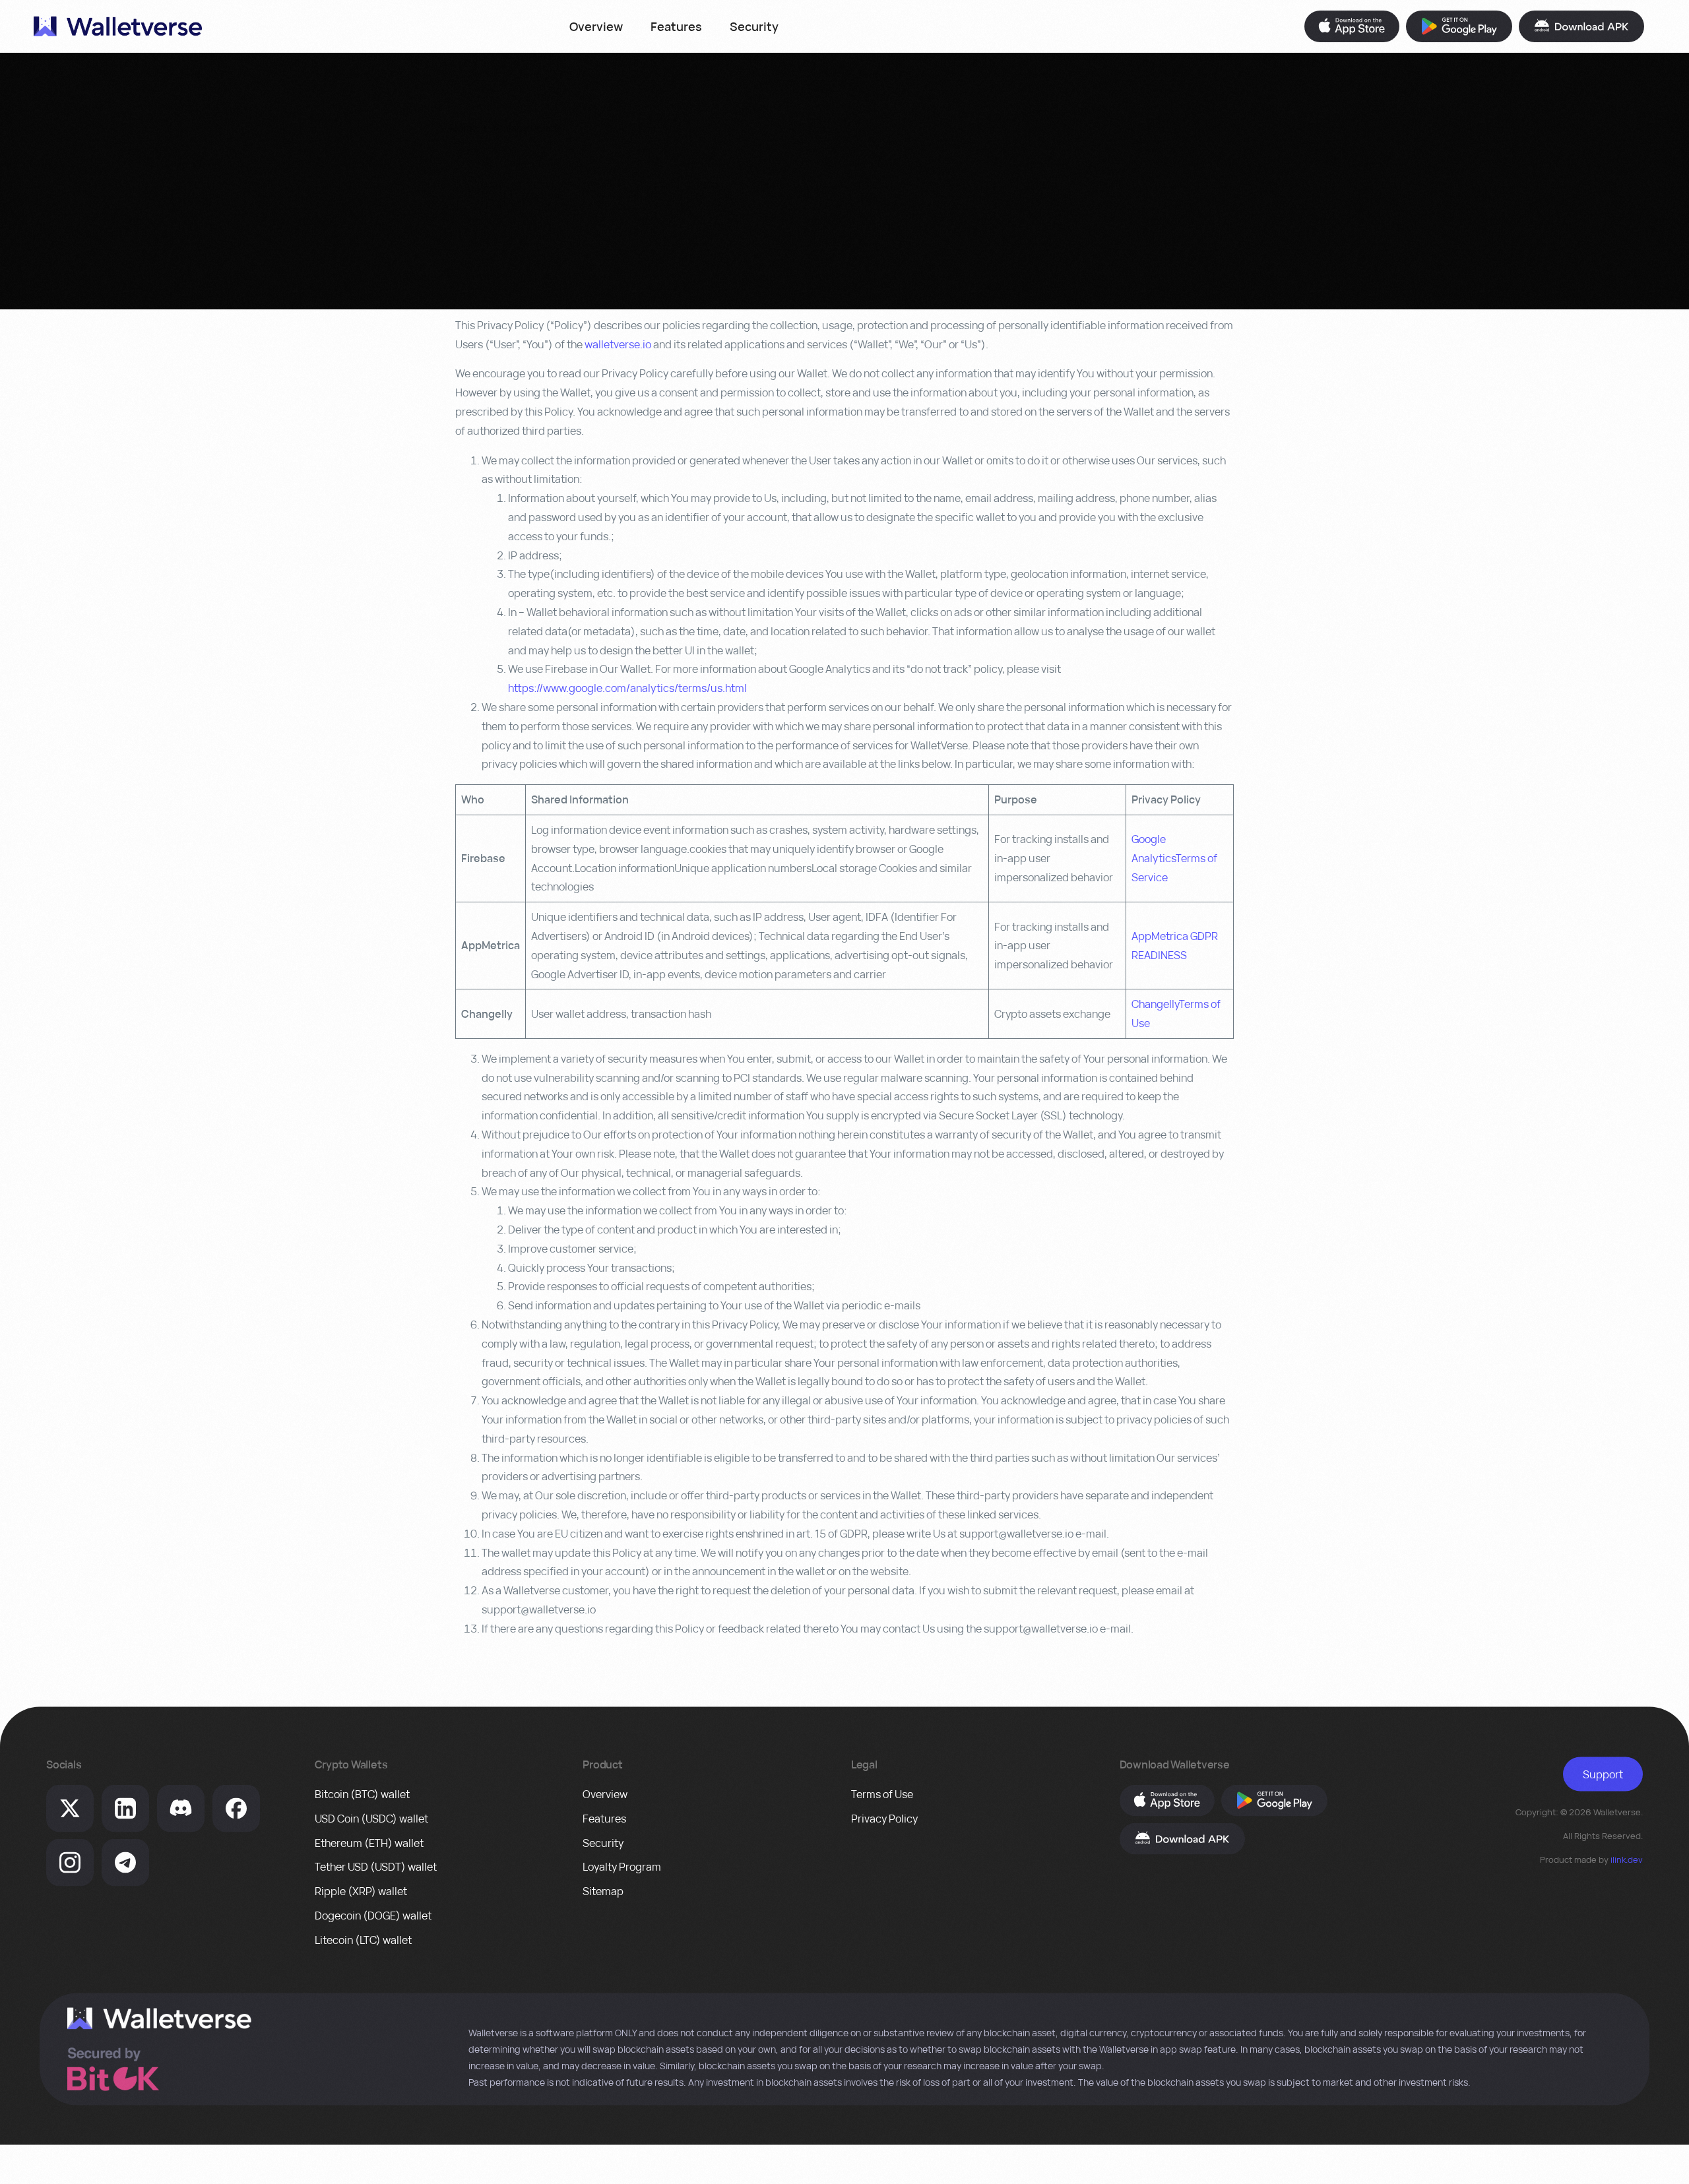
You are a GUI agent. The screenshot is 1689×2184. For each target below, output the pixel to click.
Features (676, 26)
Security (754, 26)
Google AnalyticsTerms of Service (1174, 858)
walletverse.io (618, 344)
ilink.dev (1627, 1859)
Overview (596, 26)
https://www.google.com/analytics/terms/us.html (627, 688)
